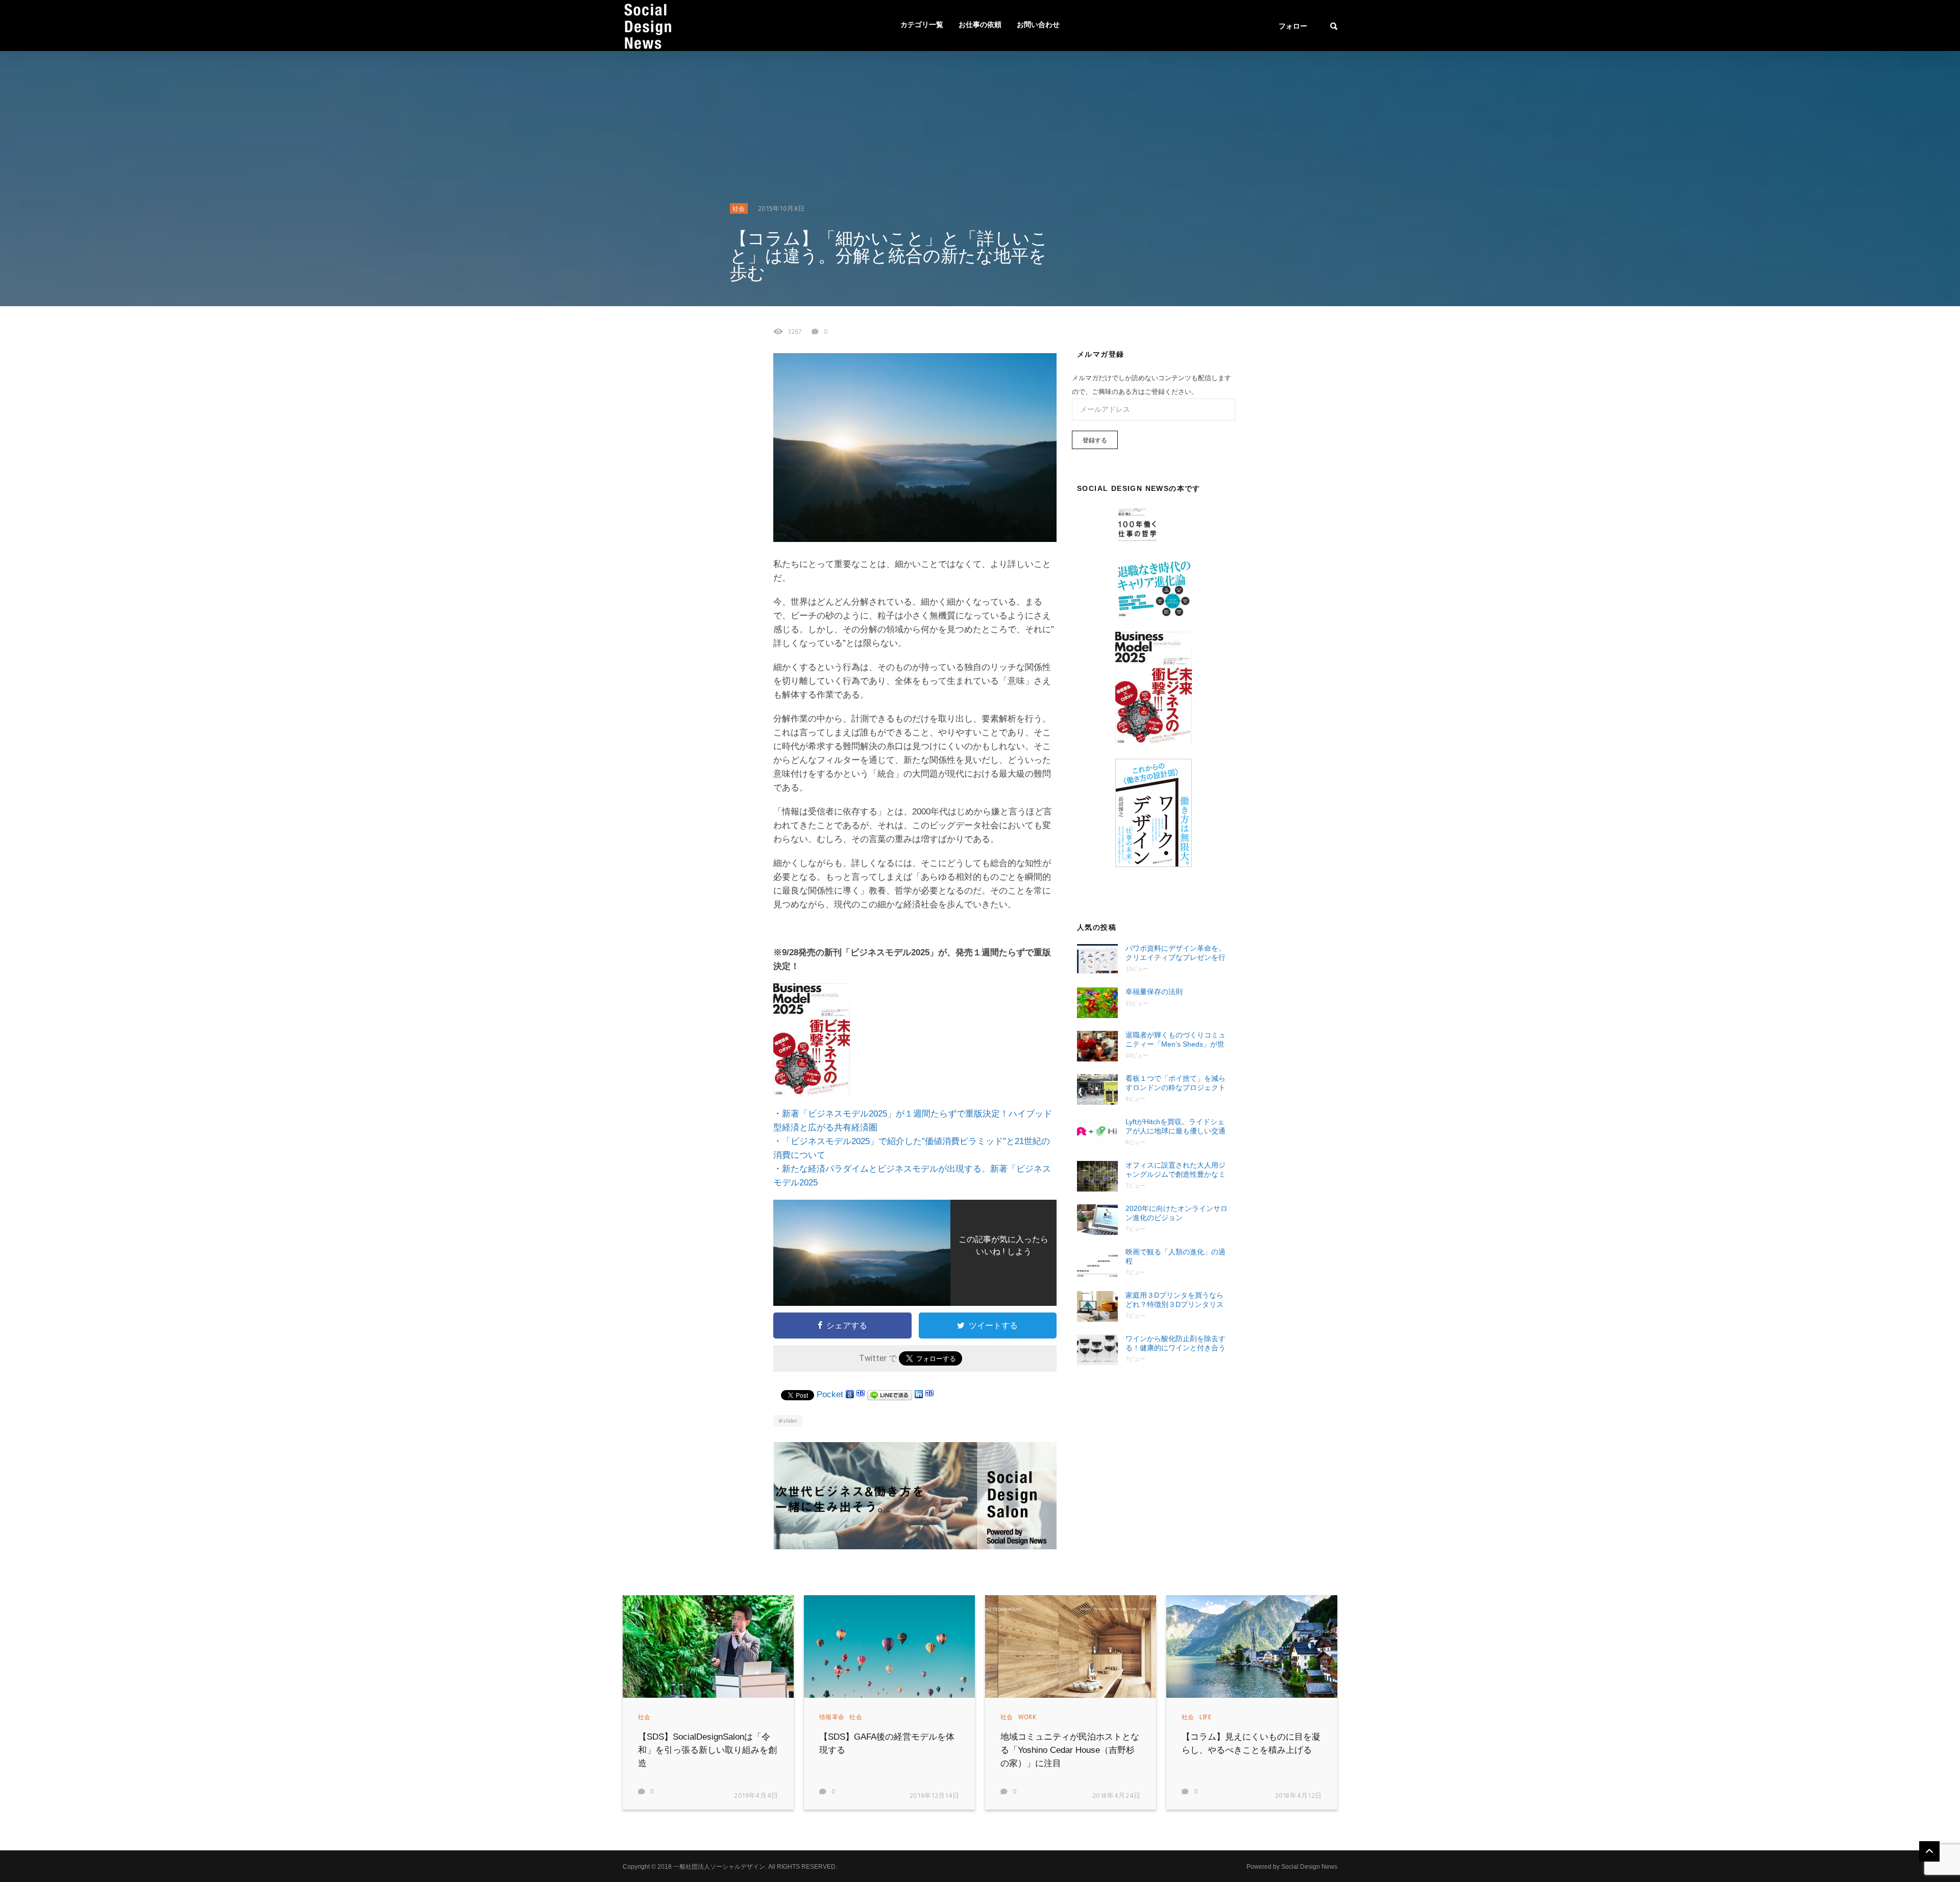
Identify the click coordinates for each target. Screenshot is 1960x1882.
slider (790, 1421)
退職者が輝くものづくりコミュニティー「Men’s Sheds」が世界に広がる (1175, 1040)
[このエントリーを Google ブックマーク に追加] (850, 1394)
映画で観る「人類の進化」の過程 (1175, 1256)
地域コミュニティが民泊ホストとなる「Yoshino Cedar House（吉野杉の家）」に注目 (1070, 1750)
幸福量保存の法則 (1154, 992)
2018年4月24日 (1117, 1796)
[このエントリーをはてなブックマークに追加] (861, 1394)
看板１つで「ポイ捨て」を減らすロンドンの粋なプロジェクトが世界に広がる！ (1175, 1083)
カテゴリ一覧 (922, 25)
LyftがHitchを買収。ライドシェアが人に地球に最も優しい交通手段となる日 (1175, 1126)
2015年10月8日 (782, 209)
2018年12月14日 (935, 1796)
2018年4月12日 (1299, 1796)
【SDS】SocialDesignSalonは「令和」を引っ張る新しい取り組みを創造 (707, 1750)
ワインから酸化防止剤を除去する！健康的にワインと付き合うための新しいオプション (1175, 1343)
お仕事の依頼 (980, 25)
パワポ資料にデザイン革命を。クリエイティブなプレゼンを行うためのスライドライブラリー (1175, 953)
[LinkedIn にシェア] (919, 1394)
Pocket (830, 1394)
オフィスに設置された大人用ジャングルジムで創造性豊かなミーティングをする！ (1175, 1170)
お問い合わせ (1038, 25)
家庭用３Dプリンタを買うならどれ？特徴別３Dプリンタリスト (1174, 1300)
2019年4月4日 (756, 1796)
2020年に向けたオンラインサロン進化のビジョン (1177, 1213)
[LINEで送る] (890, 1394)
